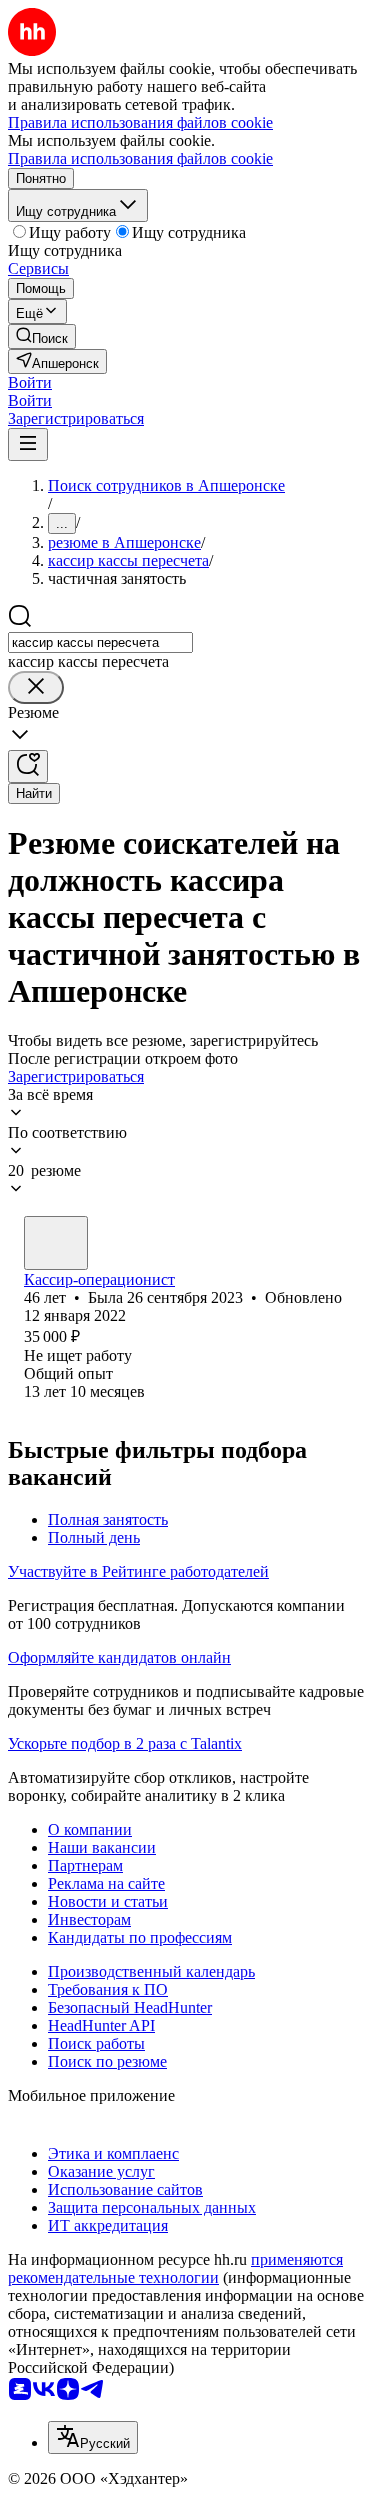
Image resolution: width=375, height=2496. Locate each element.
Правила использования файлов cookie (140, 158)
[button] (30, 382)
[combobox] (100, 642)
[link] (42, 336)
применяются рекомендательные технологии (175, 2268)
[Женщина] (56, 1243)
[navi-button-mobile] (28, 444)
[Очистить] (36, 687)
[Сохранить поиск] (28, 766)
